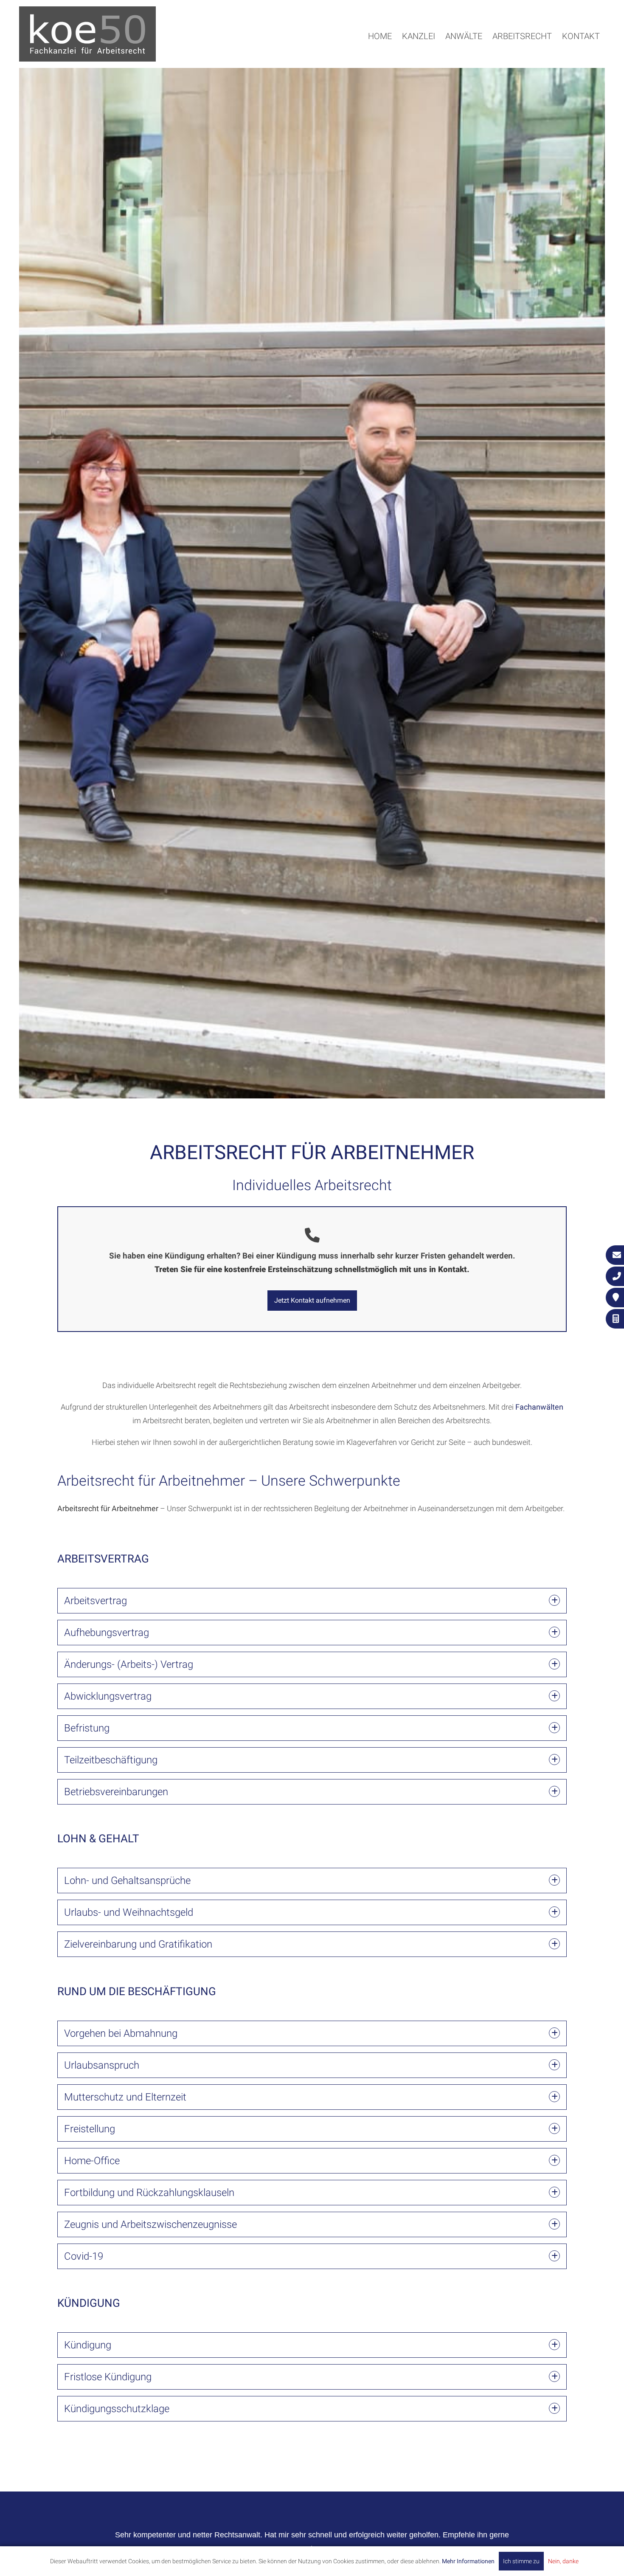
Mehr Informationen (468, 2561)
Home (380, 36)
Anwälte (464, 36)
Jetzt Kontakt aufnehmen (312, 1300)
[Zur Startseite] (87, 59)
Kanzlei (419, 36)
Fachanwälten (539, 1407)
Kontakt (581, 36)
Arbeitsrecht (522, 36)
